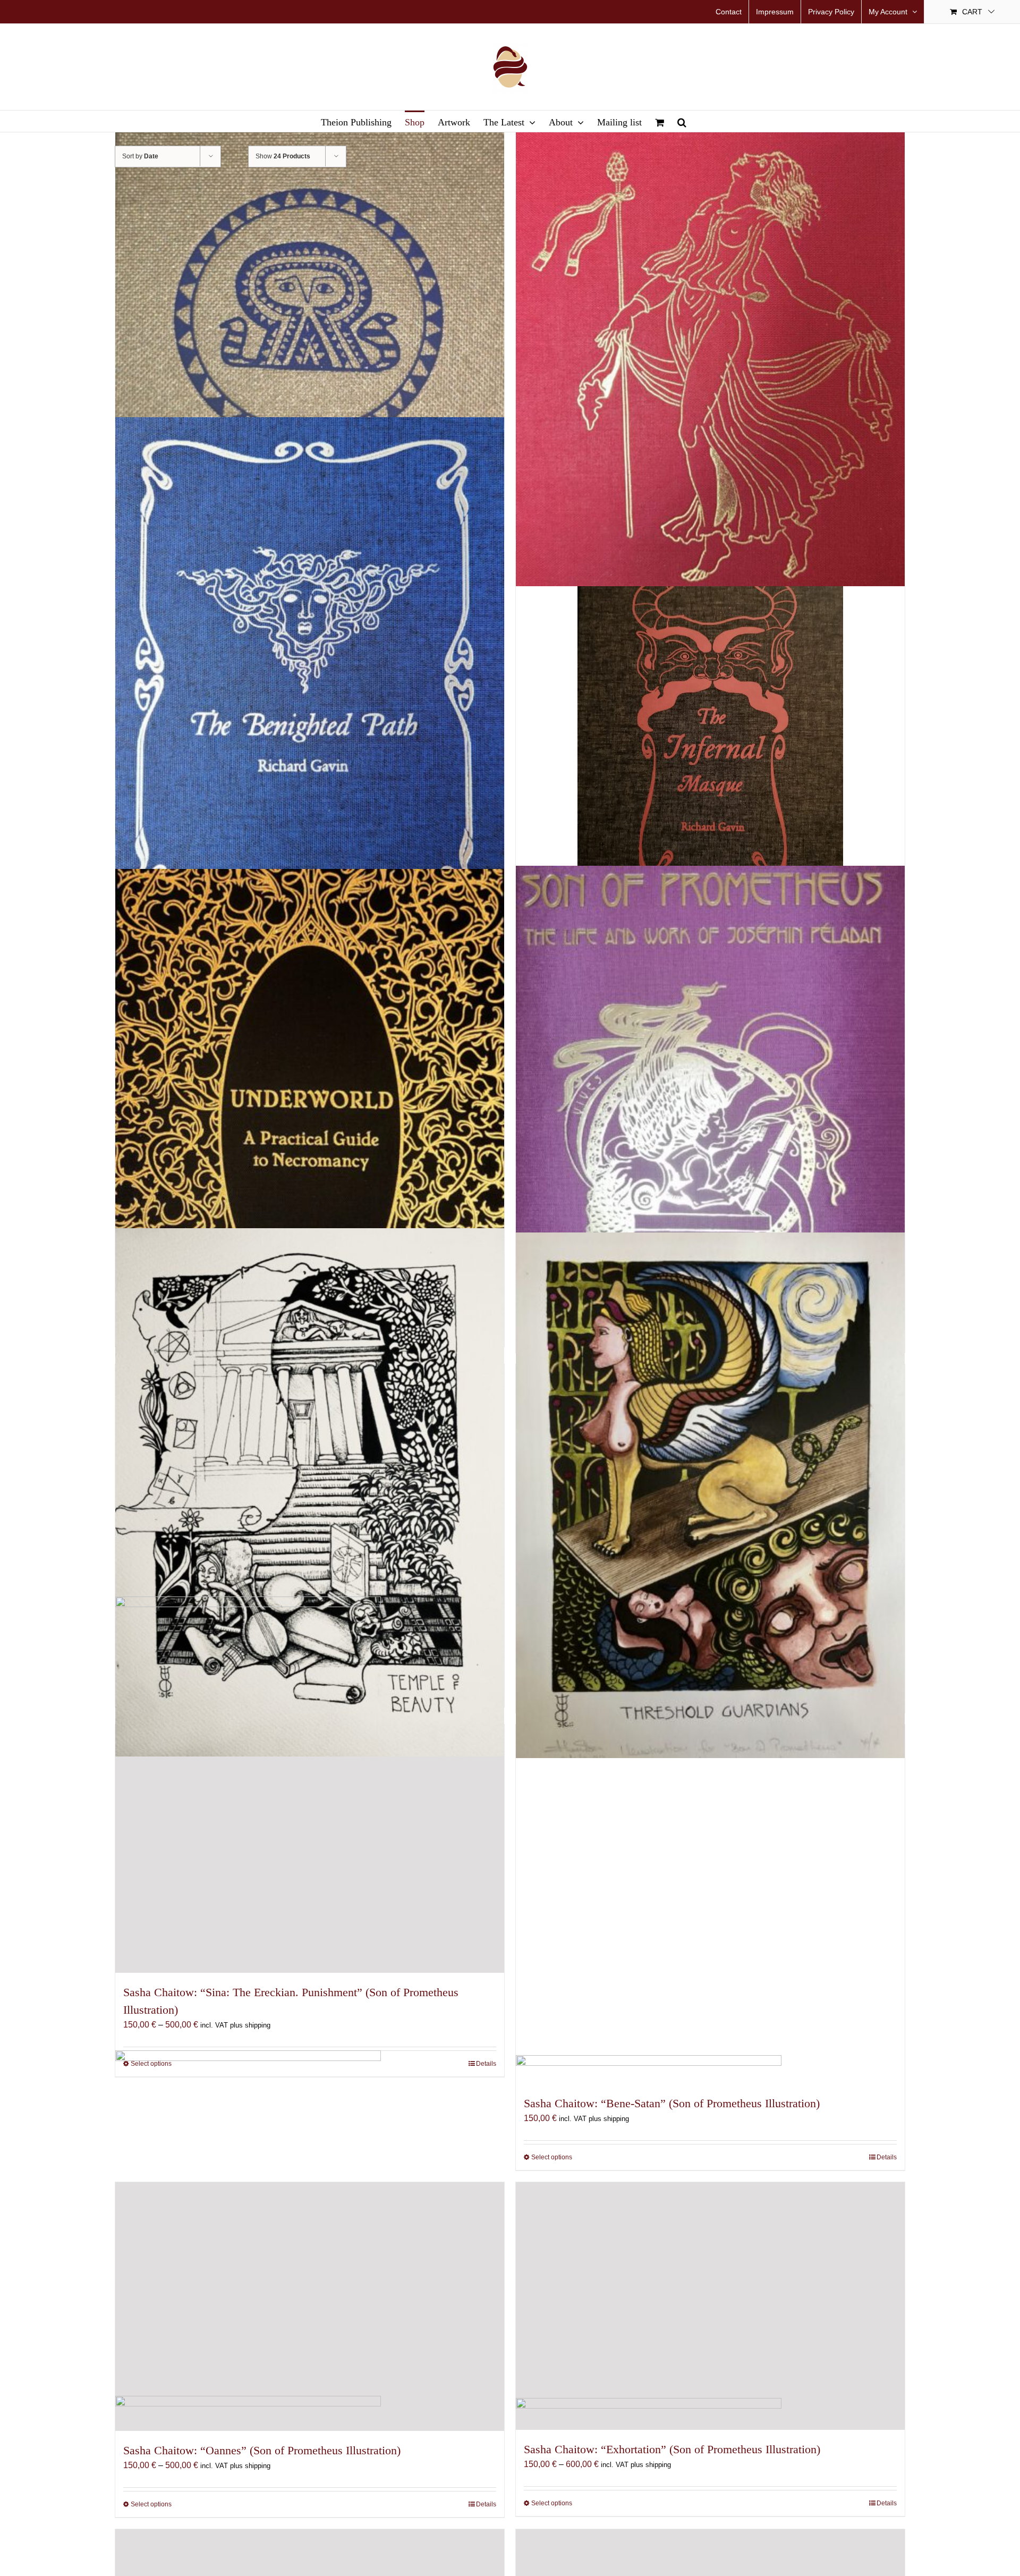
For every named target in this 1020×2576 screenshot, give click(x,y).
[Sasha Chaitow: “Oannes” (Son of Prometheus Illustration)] (310, 2307)
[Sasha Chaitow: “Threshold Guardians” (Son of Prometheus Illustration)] (710, 1495)
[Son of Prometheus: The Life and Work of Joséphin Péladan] (710, 1135)
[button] (682, 121)
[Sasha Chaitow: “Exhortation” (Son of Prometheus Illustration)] (710, 2306)
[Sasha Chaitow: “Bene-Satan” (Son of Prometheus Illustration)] (710, 1904)
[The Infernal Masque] (710, 729)
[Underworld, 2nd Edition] (310, 1132)
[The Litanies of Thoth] (310, 327)
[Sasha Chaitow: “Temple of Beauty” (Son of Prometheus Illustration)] (310, 1492)
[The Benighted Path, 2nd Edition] (310, 678)
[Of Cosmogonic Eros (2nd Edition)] (710, 326)
